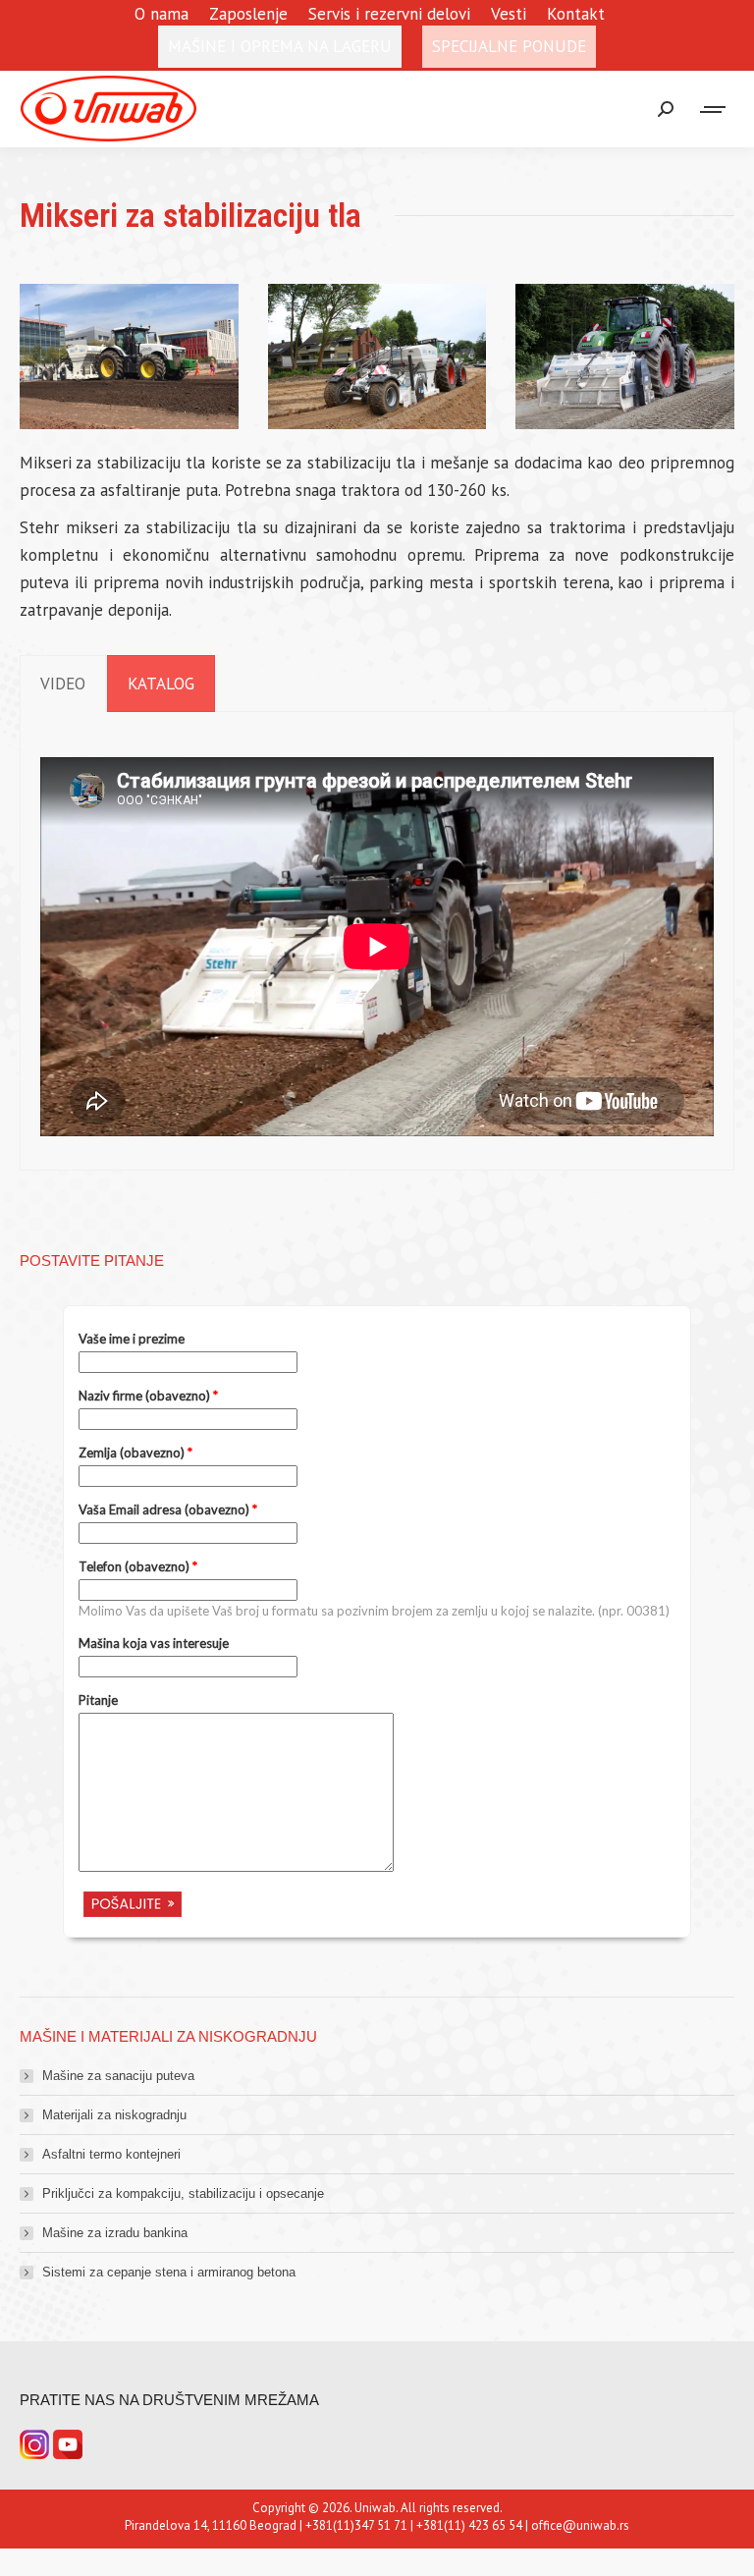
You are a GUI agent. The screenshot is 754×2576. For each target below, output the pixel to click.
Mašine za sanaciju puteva (118, 2076)
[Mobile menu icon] (714, 110)
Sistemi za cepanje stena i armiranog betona (169, 2272)
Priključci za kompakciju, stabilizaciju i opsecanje (183, 2193)
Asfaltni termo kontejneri (111, 2154)
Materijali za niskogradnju (114, 2115)
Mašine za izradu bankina (115, 2233)
